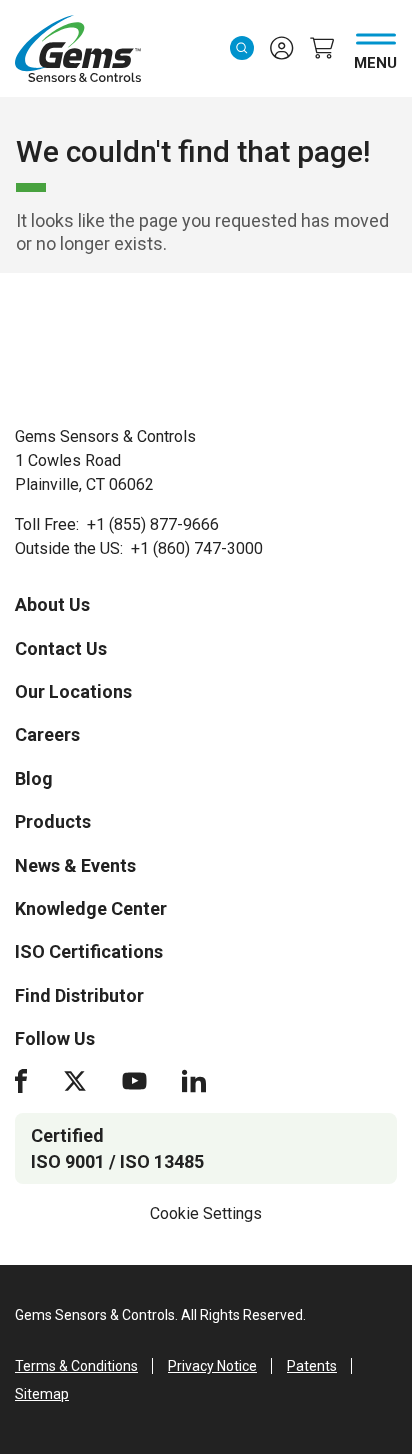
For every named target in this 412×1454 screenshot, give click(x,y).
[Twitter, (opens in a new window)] (75, 1081)
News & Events (75, 865)
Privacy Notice (212, 1366)
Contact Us (61, 648)
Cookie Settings (206, 1213)
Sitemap (42, 1394)
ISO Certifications (89, 951)
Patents (312, 1366)
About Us (52, 604)
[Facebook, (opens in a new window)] (21, 1081)
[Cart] (322, 48)
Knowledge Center (91, 908)
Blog (34, 778)
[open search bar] (242, 48)
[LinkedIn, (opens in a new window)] (194, 1081)
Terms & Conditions (76, 1366)
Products (53, 821)
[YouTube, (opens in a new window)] (134, 1081)
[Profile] (282, 48)
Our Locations (73, 691)
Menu (375, 59)
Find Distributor (79, 995)
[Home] (102, 359)
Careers (47, 734)
